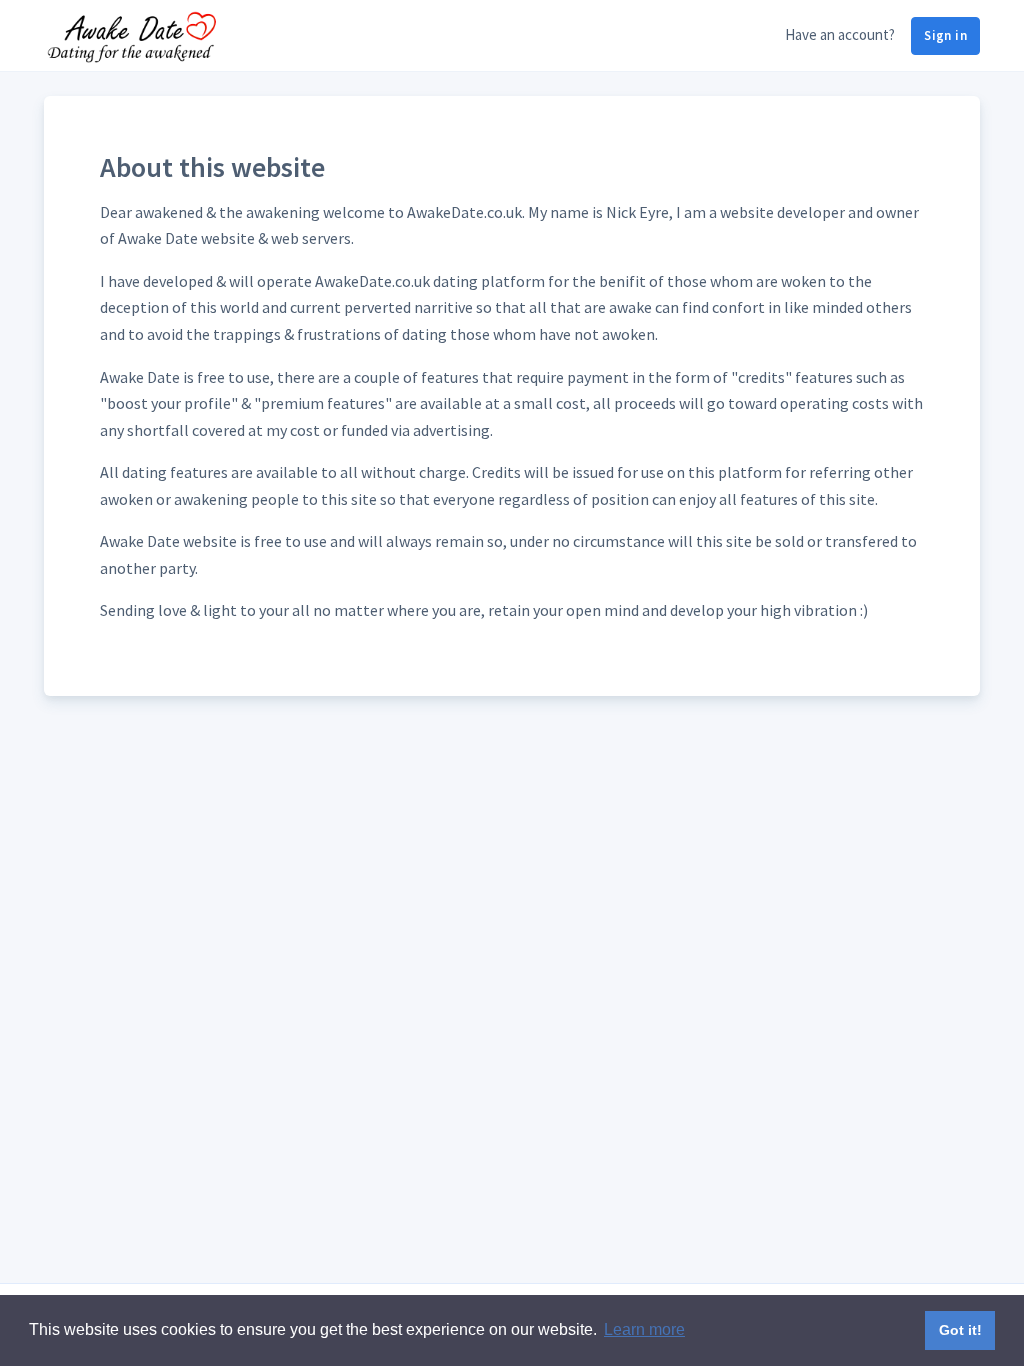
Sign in (945, 35)
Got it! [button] (960, 1330)
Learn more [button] (644, 1329)
